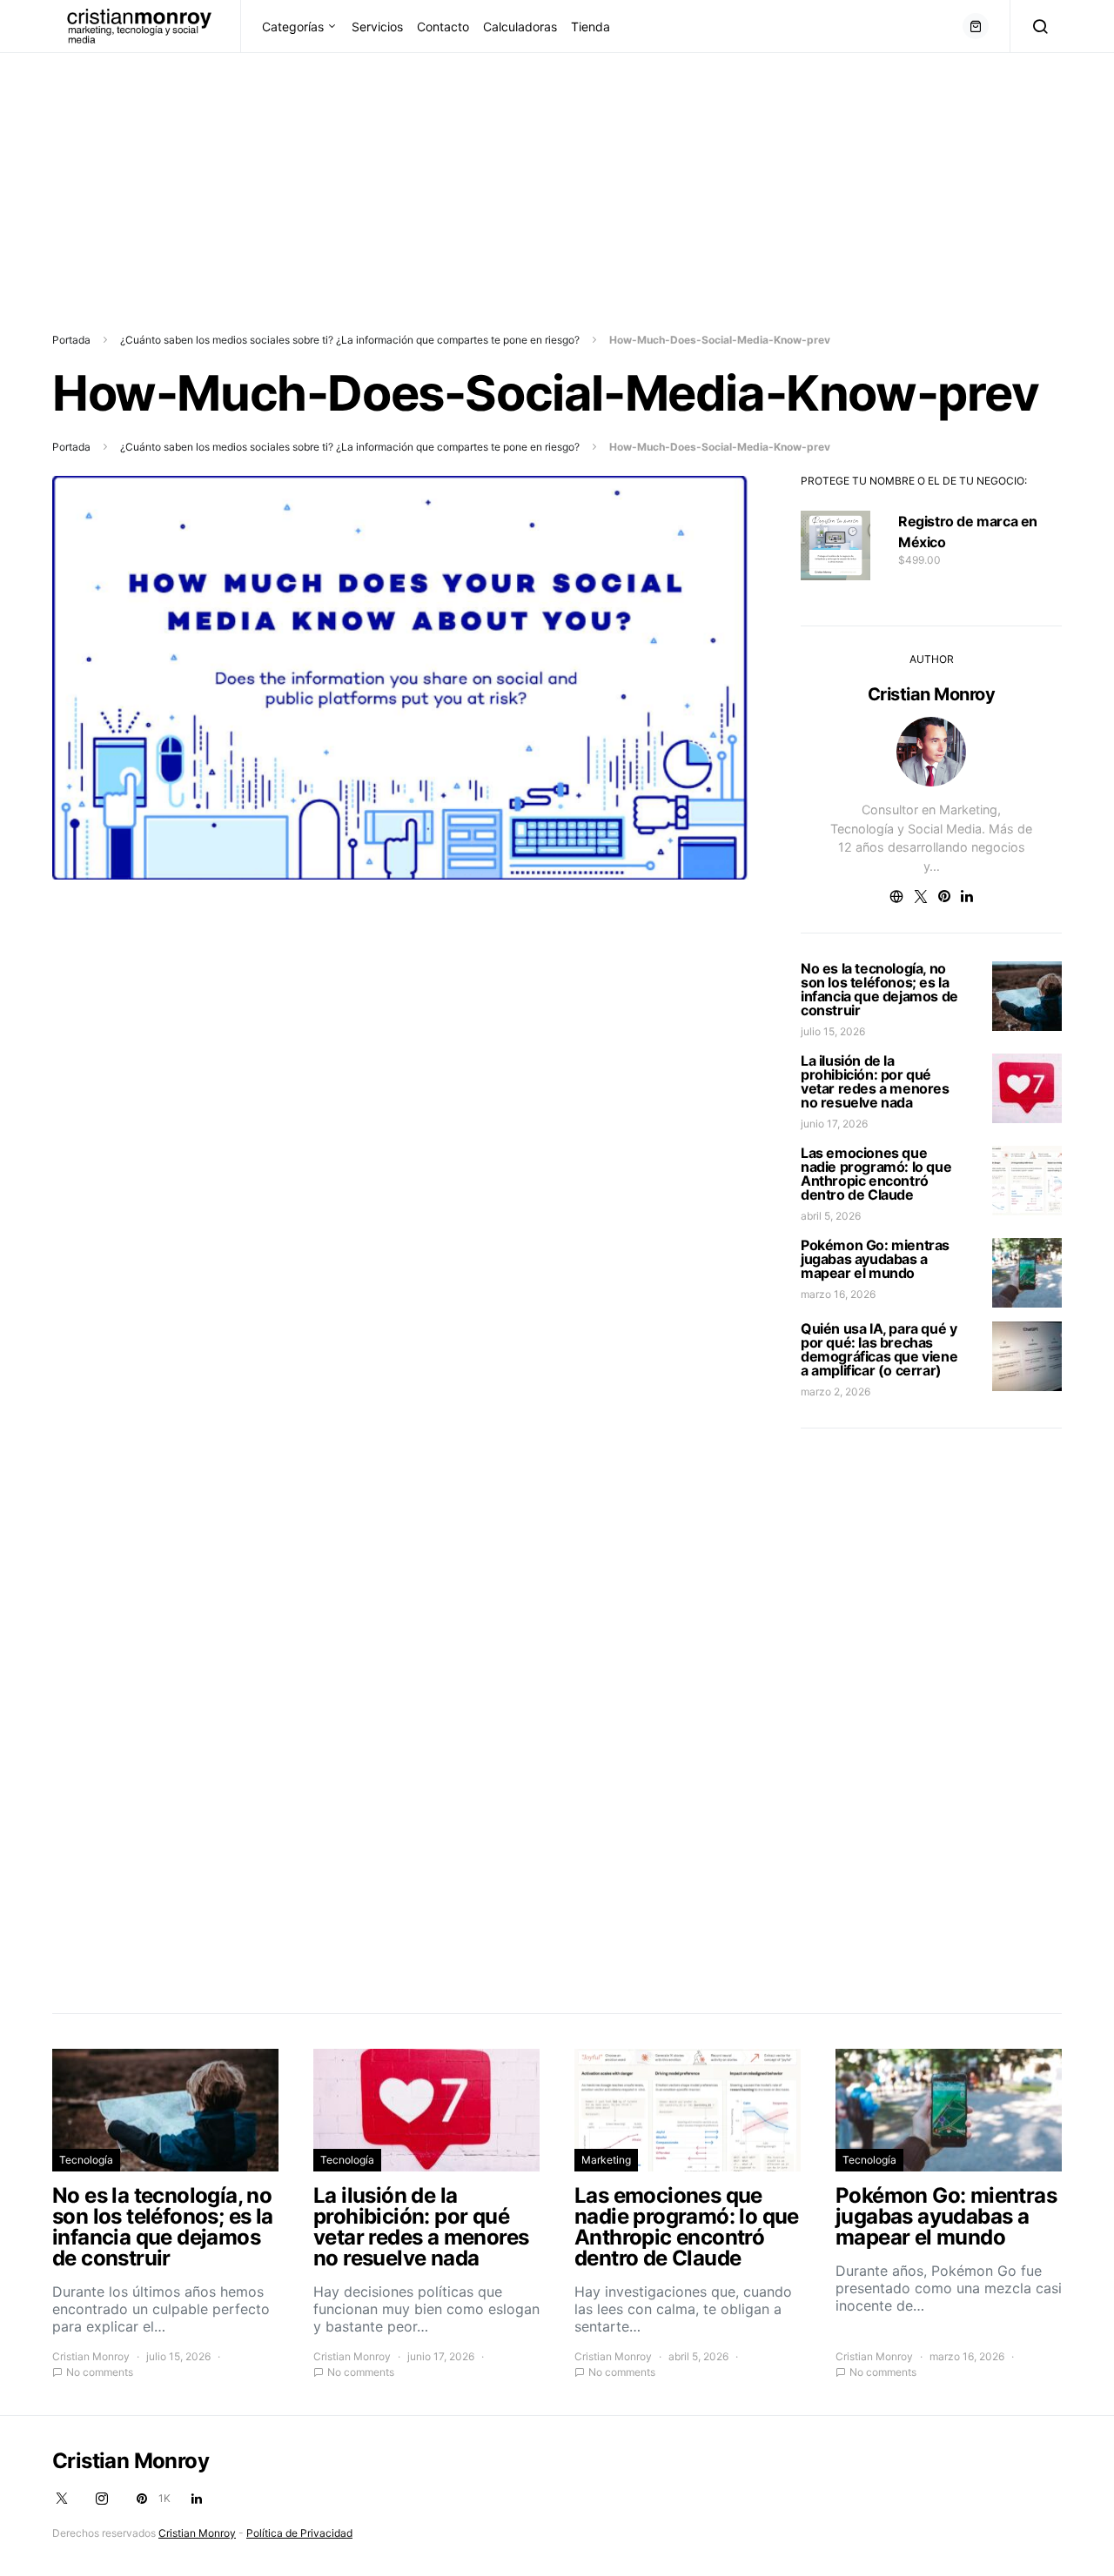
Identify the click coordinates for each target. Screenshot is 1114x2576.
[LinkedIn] (197, 2499)
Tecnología (86, 2160)
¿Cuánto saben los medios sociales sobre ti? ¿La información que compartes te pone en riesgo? (350, 340)
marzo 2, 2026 (835, 1392)
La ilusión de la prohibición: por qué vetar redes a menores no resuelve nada (875, 1081)
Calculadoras (520, 27)
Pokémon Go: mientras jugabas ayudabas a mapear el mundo (875, 1259)
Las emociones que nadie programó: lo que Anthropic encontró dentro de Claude (876, 1174)
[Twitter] (62, 2499)
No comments (100, 2372)
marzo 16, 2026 (838, 1294)
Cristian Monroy (932, 694)
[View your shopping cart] (976, 26)
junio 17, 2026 (834, 1124)
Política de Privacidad (299, 2533)
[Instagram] (102, 2499)
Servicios (377, 27)
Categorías (293, 27)
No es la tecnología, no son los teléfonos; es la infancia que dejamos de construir (879, 989)
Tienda (591, 27)
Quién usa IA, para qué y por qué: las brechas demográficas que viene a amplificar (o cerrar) (879, 1349)
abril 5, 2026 (831, 1216)
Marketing (606, 2160)
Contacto (443, 27)
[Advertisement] (522, 175)
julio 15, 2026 (833, 1031)
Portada (71, 340)
